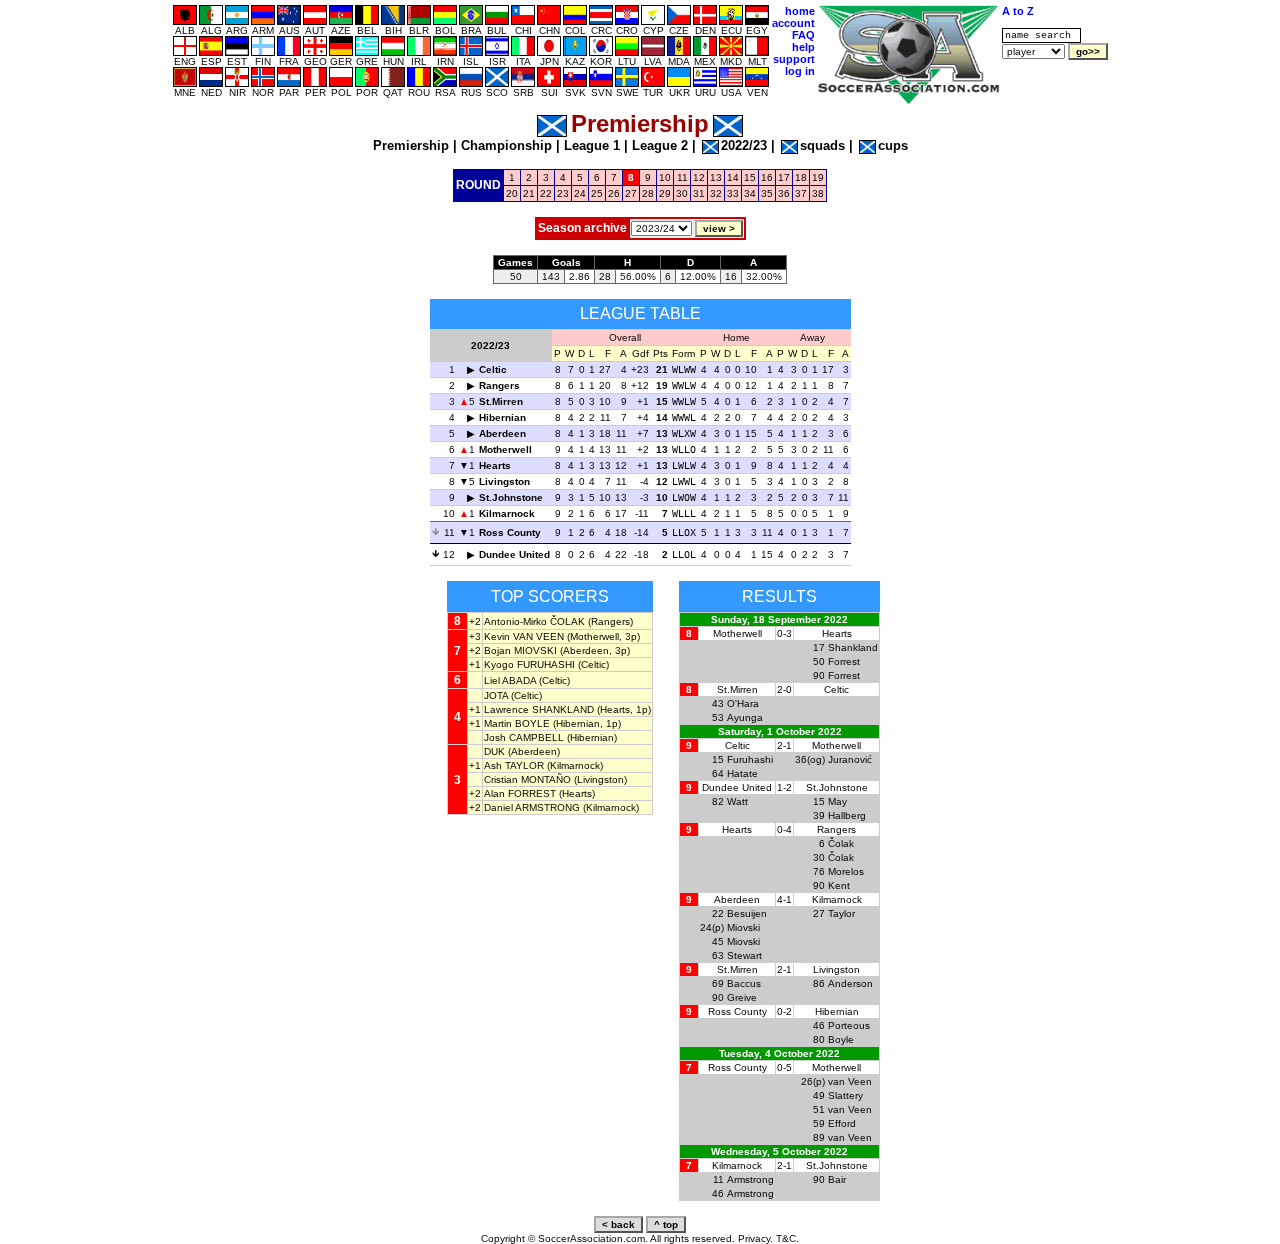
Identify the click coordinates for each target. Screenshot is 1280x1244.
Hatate (742, 773)
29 (665, 193)
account (793, 23)
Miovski (743, 927)
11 (682, 177)
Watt (737, 801)
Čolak (841, 843)
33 (733, 193)
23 (563, 193)
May (837, 801)
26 (614, 193)
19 (818, 177)
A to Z (1018, 11)
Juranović (850, 759)
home (800, 11)
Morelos (846, 871)
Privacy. (755, 1238)
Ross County (510, 532)
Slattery (845, 1095)
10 (665, 177)
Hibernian (502, 417)
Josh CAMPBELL (524, 737)
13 (716, 177)
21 (529, 193)
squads (822, 145)
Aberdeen (502, 433)
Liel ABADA (510, 680)
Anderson (850, 983)
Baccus (744, 983)
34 (750, 193)
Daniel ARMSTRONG (532, 807)
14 (733, 177)
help (803, 47)
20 (512, 193)
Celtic (493, 369)
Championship (506, 145)
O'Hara (743, 703)
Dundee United (514, 554)
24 (580, 193)
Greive (742, 997)
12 (699, 177)
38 (818, 193)
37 (801, 193)
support (794, 59)
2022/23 (744, 145)
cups (893, 145)
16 (767, 177)
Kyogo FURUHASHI (529, 664)
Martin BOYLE (517, 723)
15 (750, 177)
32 (716, 193)
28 (648, 193)
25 (597, 193)
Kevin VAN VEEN (524, 636)
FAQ (803, 35)
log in (800, 71)
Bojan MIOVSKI (520, 650)
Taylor (841, 913)
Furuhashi (750, 759)
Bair (837, 1179)
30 (682, 193)
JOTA (496, 695)
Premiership (411, 145)
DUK (494, 751)
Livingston (504, 481)
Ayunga (745, 717)
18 (801, 177)
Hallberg (847, 815)
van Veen (850, 1081)
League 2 (660, 145)
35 (767, 193)
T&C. (787, 1238)
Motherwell (505, 449)
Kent (839, 885)
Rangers (499, 385)
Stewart (744, 955)
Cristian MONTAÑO (527, 779)
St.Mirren (501, 401)
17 (784, 177)
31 (699, 193)
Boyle (841, 1039)
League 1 (592, 145)
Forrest (844, 661)
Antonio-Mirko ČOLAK (534, 621)
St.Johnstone (511, 497)
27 (631, 193)
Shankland (853, 647)
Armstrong (750, 1179)
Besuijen (747, 913)
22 (546, 193)
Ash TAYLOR (514, 765)
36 (784, 193)
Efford (842, 1123)
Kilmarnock (507, 513)
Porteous (849, 1025)
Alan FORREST (520, 793)
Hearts (495, 465)
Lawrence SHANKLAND (539, 709)
